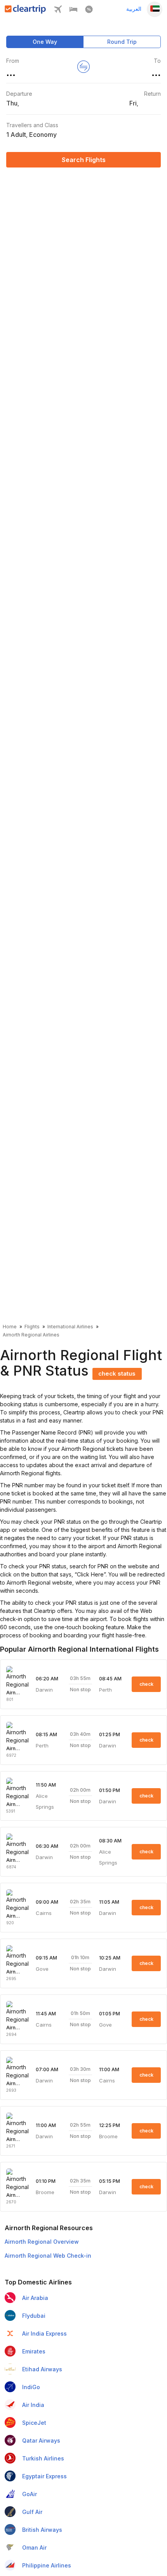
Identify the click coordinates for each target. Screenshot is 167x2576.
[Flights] (58, 11)
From (13, 61)
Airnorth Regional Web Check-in (48, 2256)
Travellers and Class (32, 125)
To (157, 61)
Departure (19, 94)
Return (152, 94)
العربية (134, 9)
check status (117, 1373)
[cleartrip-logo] (25, 11)
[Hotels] (73, 11)
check (146, 1684)
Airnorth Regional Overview (42, 2242)
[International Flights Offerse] (89, 11)
